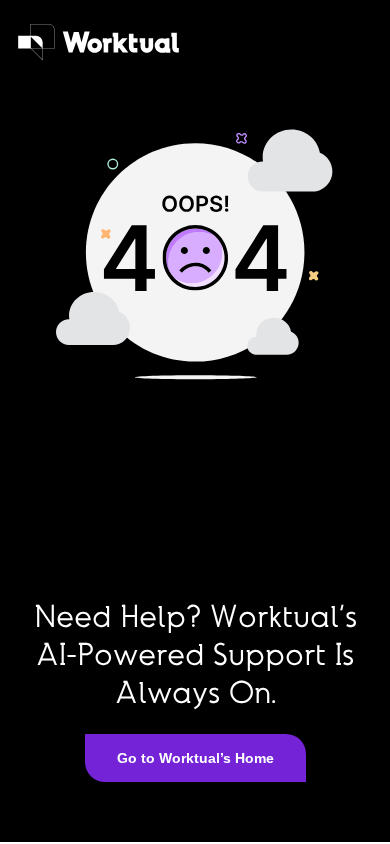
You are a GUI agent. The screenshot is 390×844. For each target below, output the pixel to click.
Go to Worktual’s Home (195, 758)
